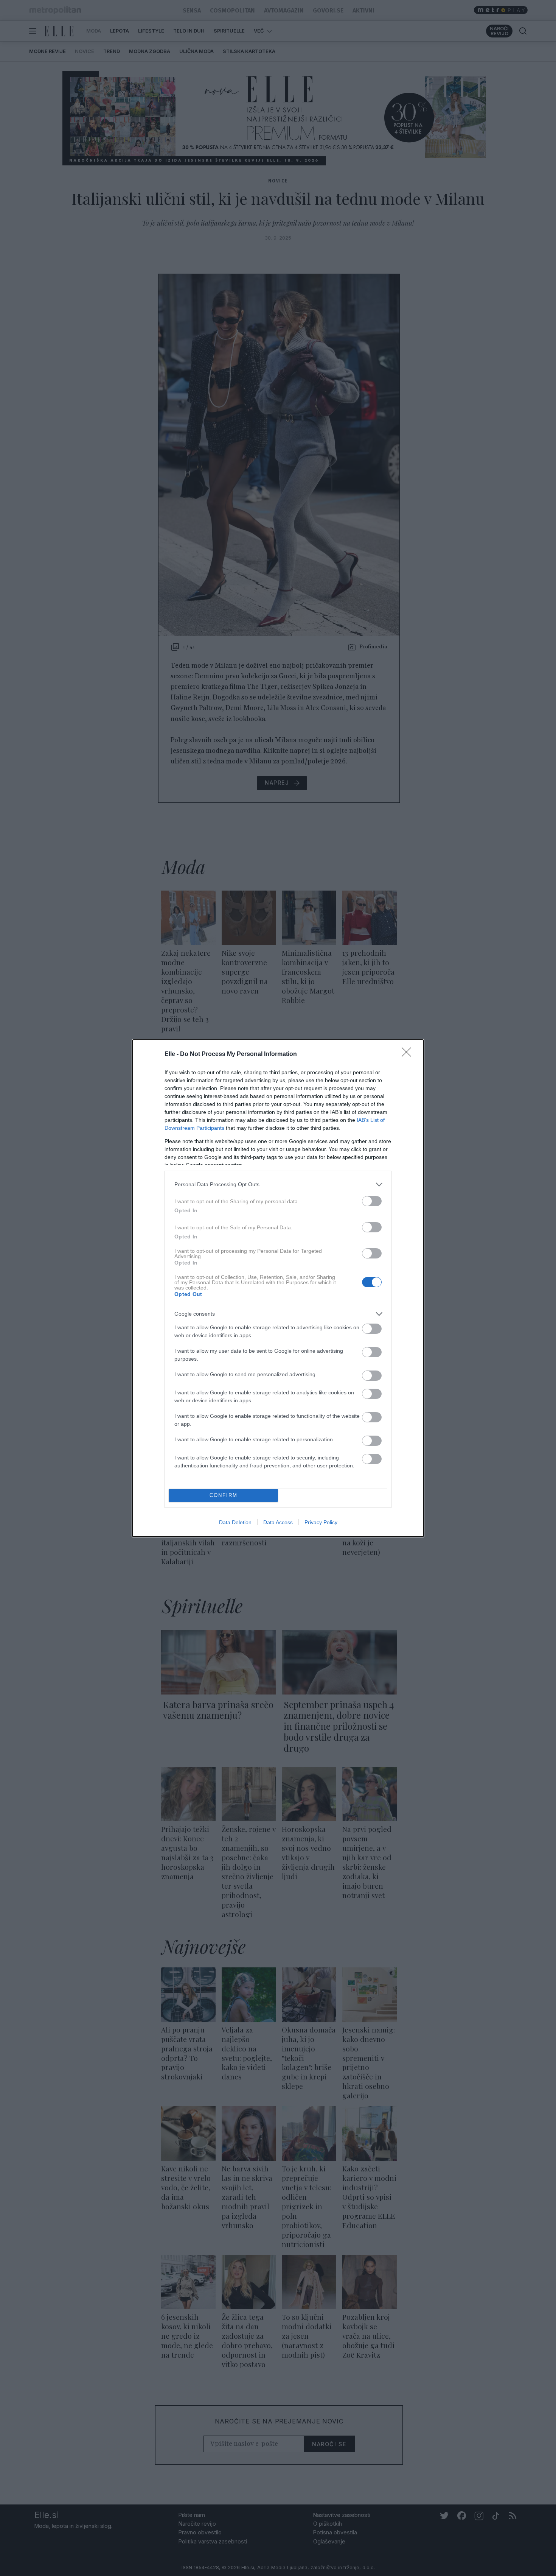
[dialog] (278, 1288)
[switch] (372, 1201)
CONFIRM (224, 1495)
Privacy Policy (321, 1522)
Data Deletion (235, 1522)
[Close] (409, 1054)
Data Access (278, 1522)
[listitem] (278, 1184)
